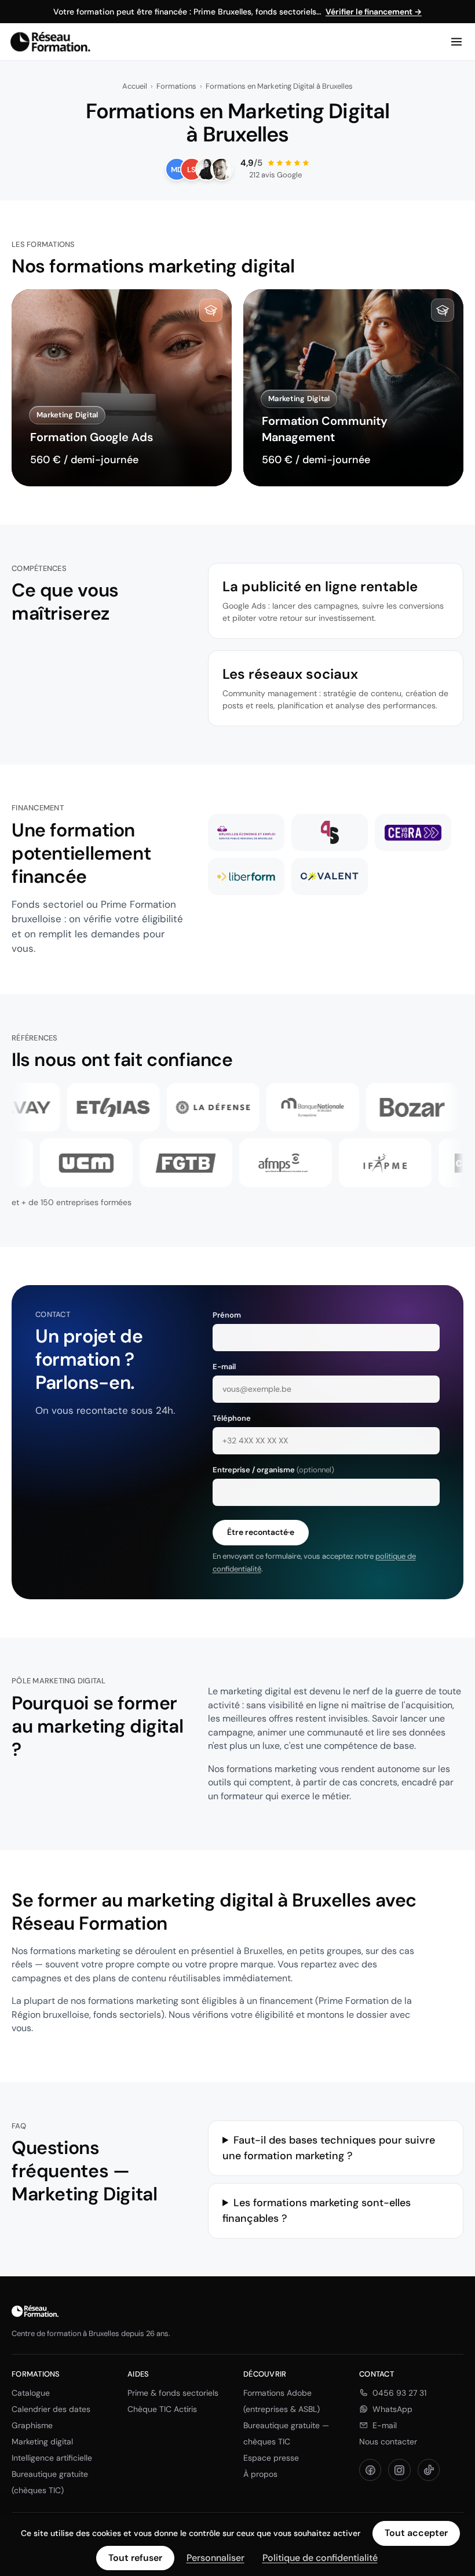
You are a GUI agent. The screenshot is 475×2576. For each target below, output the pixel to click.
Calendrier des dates (51, 2409)
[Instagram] (399, 2470)
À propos (260, 2474)
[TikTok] (429, 2470)
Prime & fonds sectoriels (173, 2393)
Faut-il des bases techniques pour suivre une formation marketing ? (329, 2148)
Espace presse (271, 2458)
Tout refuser (135, 2558)
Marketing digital (42, 2442)
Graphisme (32, 2425)
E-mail (385, 2425)
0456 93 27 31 (399, 2393)
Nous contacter (388, 2442)
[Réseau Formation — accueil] (50, 42)
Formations (176, 86)
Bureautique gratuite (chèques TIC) (50, 2482)
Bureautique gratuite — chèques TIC (286, 2433)
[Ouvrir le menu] (456, 42)
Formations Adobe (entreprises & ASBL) (282, 2401)
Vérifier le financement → (374, 12)
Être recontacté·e (261, 1532)
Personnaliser (215, 2558)
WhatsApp (392, 2409)
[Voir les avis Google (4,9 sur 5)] (237, 169)
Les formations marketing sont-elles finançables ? (317, 2211)
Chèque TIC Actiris (162, 2409)
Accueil (135, 86)
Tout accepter (416, 2533)
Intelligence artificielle (52, 2458)
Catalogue (31, 2393)
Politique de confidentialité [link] (320, 2558)
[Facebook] (370, 2470)
